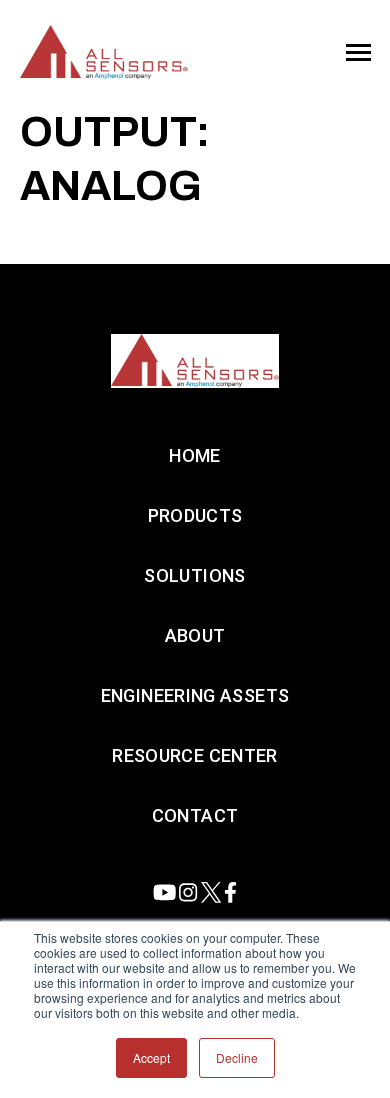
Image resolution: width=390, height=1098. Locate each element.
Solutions (194, 575)
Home (194, 455)
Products (195, 515)
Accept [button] (151, 1057)
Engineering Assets (195, 695)
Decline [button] (237, 1057)
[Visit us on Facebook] (230, 892)
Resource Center (194, 755)
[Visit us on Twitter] (211, 892)
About (195, 635)
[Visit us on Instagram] (188, 892)
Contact (195, 815)
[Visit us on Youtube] (164, 892)
